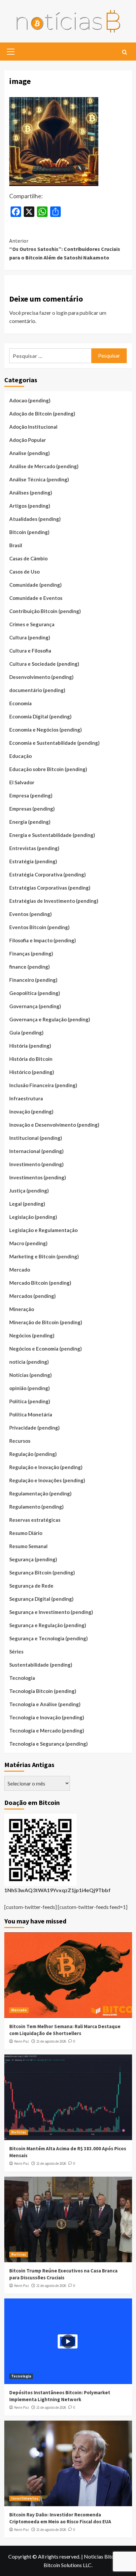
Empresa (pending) (31, 795)
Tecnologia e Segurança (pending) (49, 1744)
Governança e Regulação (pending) (50, 1019)
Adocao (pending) (30, 400)
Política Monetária (31, 1414)
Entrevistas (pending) (34, 848)
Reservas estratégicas (35, 1520)
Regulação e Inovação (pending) (46, 1467)
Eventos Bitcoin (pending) (39, 927)
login (62, 313)
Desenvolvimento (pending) (41, 677)
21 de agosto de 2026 (51, 2041)
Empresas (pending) (32, 809)
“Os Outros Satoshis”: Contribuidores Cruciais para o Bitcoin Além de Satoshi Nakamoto (65, 249)
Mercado (20, 1270)
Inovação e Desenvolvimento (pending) (54, 1125)
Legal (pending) (27, 1204)
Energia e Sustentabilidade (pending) (52, 835)
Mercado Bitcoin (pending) (40, 1283)
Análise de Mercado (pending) (44, 466)
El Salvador (22, 782)
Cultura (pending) (30, 637)
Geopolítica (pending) (35, 993)
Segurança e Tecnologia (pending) (49, 1638)
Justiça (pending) (29, 1191)
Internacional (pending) (36, 1151)
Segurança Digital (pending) (41, 1599)
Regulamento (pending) (36, 1507)
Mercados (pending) (33, 1296)
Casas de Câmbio (28, 558)
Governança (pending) (35, 1006)
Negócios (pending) (32, 1335)
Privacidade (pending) (34, 1428)
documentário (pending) (37, 690)
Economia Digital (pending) (40, 716)
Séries (16, 1651)
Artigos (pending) (30, 506)
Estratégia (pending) (33, 861)
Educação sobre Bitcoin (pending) (48, 769)
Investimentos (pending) (38, 1177)
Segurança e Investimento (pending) (51, 1612)
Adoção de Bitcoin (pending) (42, 414)
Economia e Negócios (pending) (46, 730)
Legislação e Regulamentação (43, 1230)
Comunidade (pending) (35, 585)
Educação (20, 756)
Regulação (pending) (33, 1454)
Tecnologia (22, 1678)
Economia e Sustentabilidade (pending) (54, 743)
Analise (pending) (30, 453)
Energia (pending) (30, 822)
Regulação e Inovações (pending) (47, 1480)
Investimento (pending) (36, 1164)
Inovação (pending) (31, 1112)
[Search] (125, 53)
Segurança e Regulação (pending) (48, 1625)
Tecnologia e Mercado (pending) (47, 1731)
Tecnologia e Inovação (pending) (47, 1717)
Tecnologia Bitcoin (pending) (43, 1691)
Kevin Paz (22, 2041)
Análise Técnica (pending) (39, 479)
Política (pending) (30, 1401)
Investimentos (25, 2498)
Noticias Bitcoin (102, 2556)
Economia (20, 703)
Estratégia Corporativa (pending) (48, 874)
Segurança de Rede (31, 1586)
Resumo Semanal (28, 1546)
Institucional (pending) (36, 1138)
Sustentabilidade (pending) (41, 1665)
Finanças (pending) (31, 953)
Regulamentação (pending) (40, 1493)
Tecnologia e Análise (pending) (45, 1704)
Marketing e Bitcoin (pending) (44, 1256)
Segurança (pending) (33, 1559)
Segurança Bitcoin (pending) (42, 1572)
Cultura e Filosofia (30, 651)
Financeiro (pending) (33, 980)
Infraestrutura (26, 1098)
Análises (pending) (31, 493)
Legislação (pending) (33, 1217)
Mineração (22, 1309)
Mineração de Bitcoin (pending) (46, 1322)
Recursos (20, 1441)
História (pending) (30, 1046)
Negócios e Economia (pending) (46, 1349)
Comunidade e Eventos (36, 598)
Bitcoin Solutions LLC (68, 2565)
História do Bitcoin (31, 1059)
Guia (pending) (26, 1033)
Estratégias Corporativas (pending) (50, 888)
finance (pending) (30, 967)
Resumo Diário (26, 1533)
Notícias (19, 2132)
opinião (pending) (30, 1388)
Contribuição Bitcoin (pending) (45, 611)
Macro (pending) (28, 1243)
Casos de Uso (24, 572)
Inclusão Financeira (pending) (43, 1085)
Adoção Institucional (33, 427)
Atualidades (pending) (35, 519)
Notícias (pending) (31, 1375)
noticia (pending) (29, 1362)
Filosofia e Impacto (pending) (43, 940)
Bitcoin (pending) (29, 532)
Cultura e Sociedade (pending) (44, 664)
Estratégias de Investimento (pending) (54, 901)
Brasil (16, 545)
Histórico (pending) (32, 1072)
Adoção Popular (28, 440)
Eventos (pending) (31, 914)
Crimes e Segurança (32, 624)
